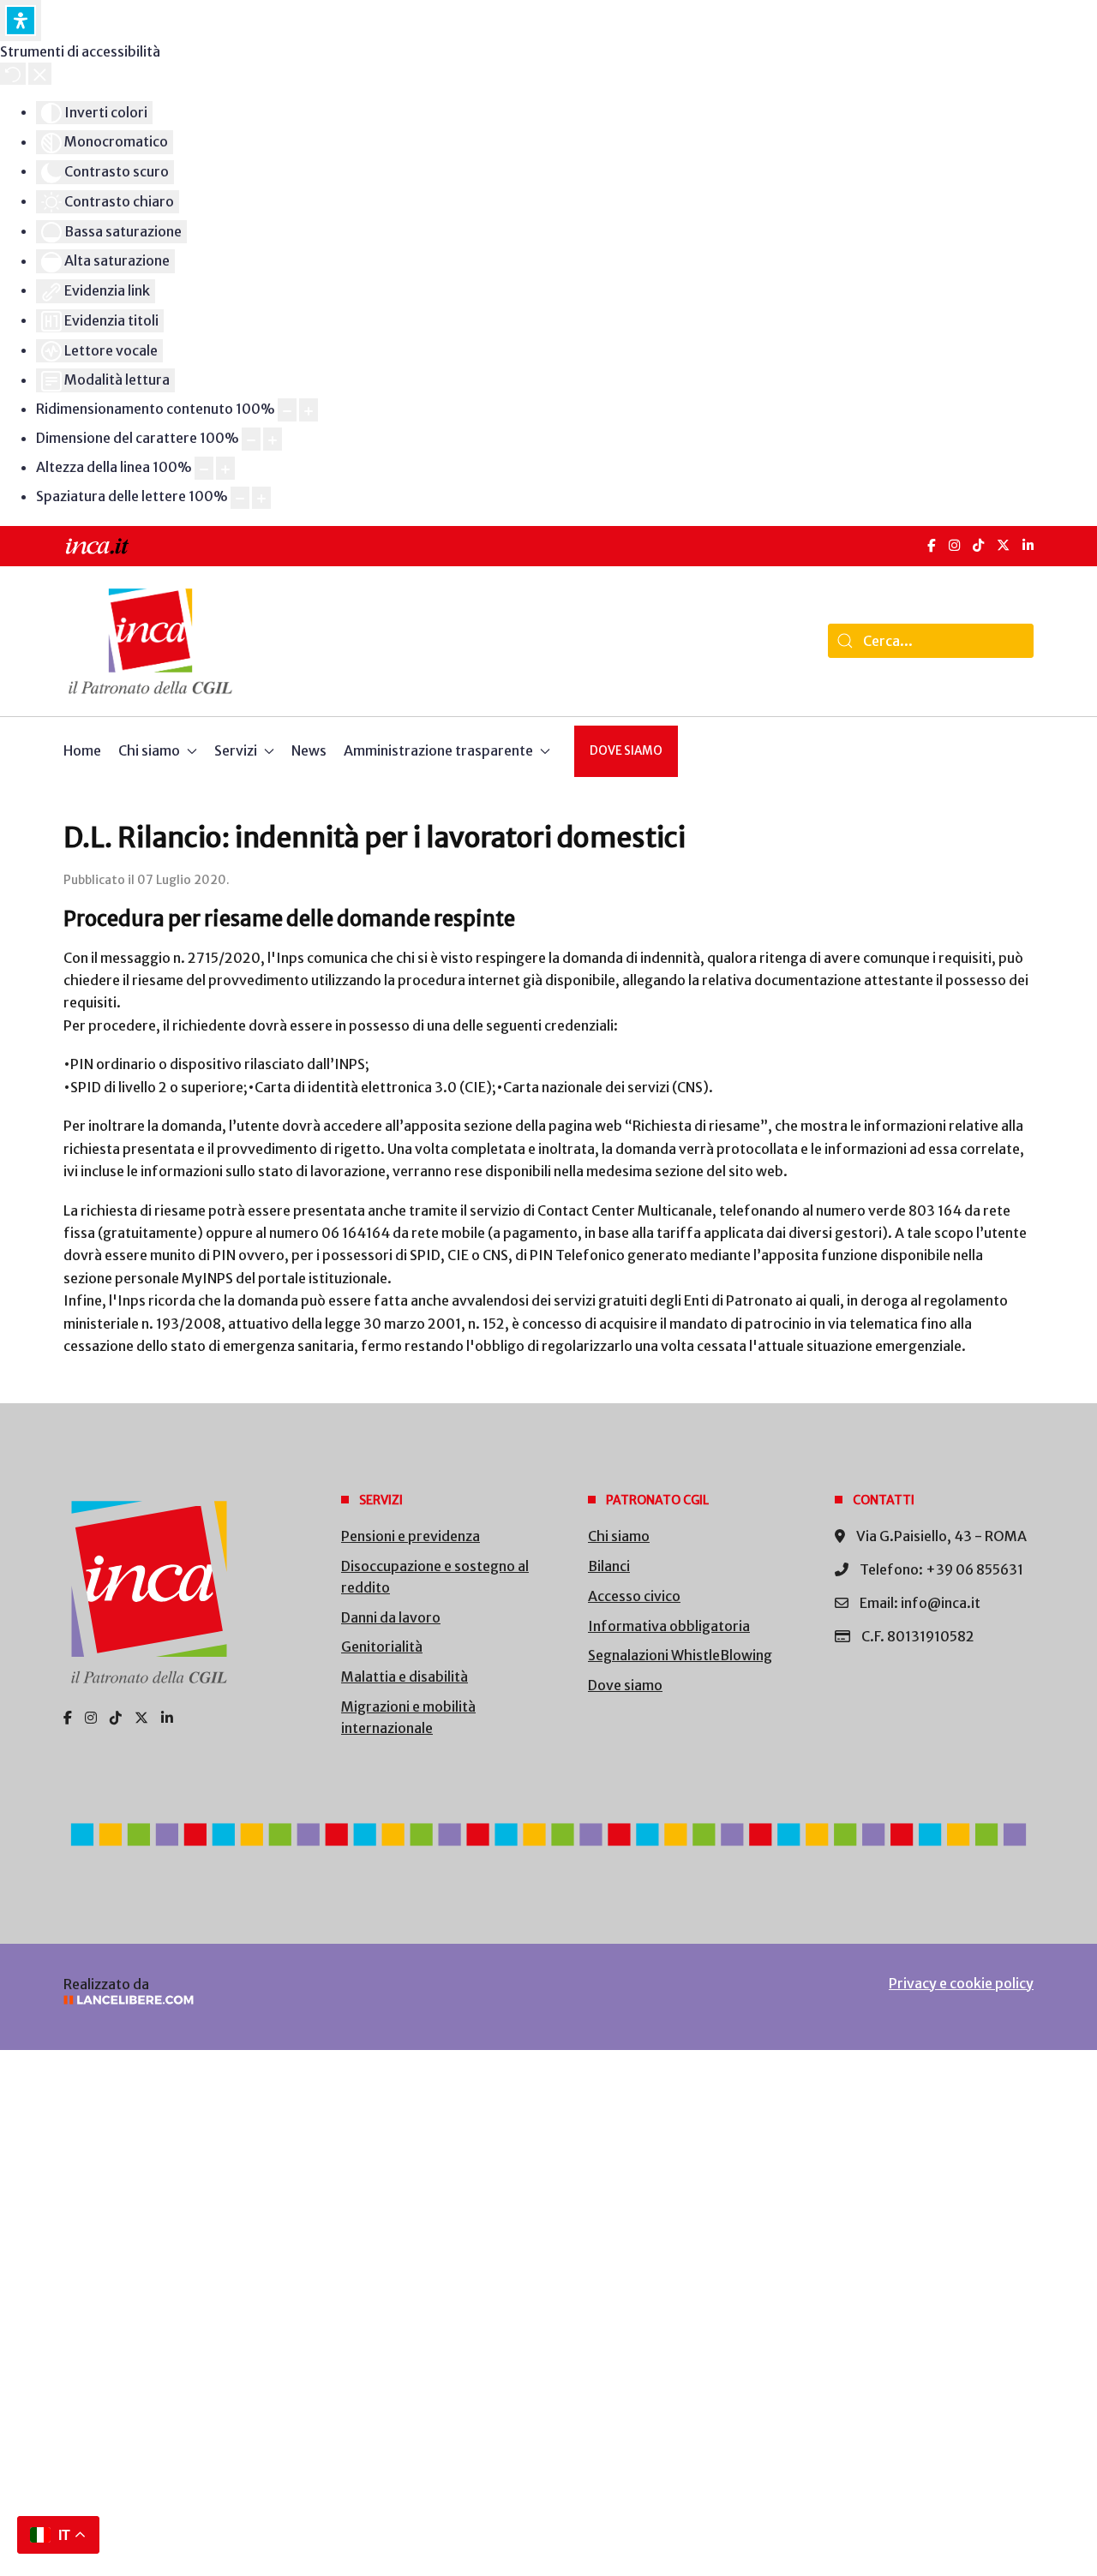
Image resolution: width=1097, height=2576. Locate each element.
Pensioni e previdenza (411, 1536)
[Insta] (91, 1718)
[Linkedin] (167, 1718)
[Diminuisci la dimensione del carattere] (251, 439)
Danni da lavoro (391, 1617)
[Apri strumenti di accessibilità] (21, 21)
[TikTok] (978, 545)
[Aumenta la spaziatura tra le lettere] (261, 498)
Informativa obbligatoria (669, 1626)
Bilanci (609, 1566)
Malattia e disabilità (405, 1676)
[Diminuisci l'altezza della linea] (204, 468)
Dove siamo (626, 751)
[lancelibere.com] (291, 2000)
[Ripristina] (13, 74)
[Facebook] (932, 545)
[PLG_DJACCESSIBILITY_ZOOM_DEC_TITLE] (287, 410)
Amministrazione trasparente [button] (438, 750)
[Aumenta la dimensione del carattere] (273, 439)
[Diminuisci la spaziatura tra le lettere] (240, 498)
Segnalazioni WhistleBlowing (680, 1655)
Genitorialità (382, 1647)
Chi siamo (619, 1536)
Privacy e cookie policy (961, 1983)
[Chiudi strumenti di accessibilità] (40, 74)
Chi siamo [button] (149, 750)
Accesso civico (634, 1596)
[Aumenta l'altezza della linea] (225, 468)
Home (82, 750)
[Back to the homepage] (150, 641)
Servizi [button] (236, 750)
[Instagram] (954, 545)
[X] (1003, 545)
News (309, 750)
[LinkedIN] (1028, 545)
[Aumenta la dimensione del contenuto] (309, 410)
